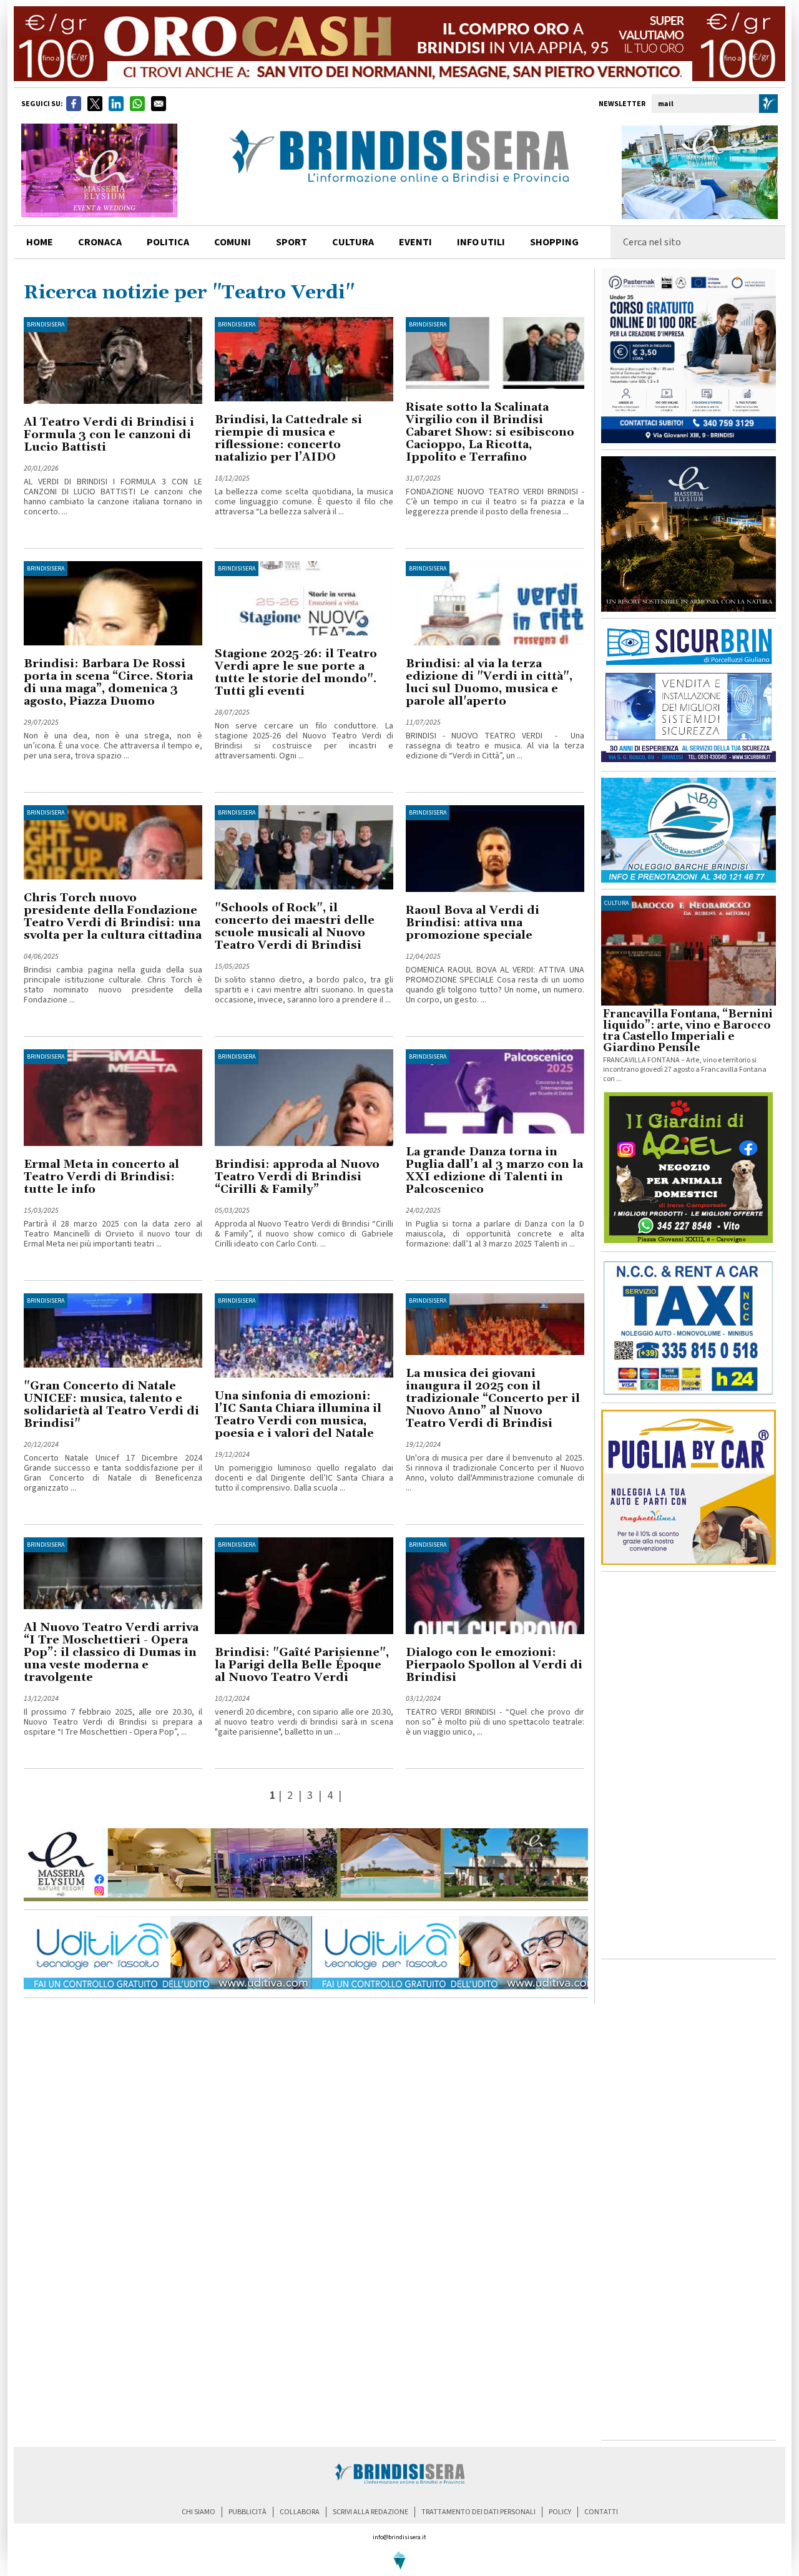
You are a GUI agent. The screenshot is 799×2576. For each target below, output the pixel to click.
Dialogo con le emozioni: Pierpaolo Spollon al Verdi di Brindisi (494, 1665)
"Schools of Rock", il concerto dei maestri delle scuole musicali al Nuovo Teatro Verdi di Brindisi (295, 927)
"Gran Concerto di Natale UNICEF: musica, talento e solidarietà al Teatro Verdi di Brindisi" (111, 1405)
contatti (601, 2512)
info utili (481, 242)
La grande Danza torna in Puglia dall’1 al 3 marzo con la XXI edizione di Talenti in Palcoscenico (494, 1171)
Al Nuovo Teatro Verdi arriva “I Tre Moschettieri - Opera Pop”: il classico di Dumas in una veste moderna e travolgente (111, 1653)
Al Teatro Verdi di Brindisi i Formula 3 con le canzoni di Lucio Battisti (109, 435)
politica (168, 242)
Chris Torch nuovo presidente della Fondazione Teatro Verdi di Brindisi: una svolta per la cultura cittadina (113, 917)
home (40, 242)
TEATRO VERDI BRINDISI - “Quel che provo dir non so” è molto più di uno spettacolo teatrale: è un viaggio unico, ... (495, 1722)
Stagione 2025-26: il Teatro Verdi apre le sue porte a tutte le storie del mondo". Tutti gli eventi (296, 673)
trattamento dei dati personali (478, 2512)
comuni (233, 242)
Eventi (415, 242)
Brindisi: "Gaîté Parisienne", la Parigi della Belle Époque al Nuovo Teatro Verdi (302, 1665)
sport (292, 242)
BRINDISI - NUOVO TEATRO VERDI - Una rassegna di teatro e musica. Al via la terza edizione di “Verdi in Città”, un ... (495, 746)
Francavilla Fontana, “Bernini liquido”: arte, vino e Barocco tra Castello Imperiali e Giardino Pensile (688, 1031)
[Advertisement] (689, 1765)
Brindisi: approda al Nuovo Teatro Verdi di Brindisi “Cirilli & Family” (297, 1177)
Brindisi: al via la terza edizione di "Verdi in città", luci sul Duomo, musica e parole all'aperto (489, 683)
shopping (554, 242)
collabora (300, 2512)
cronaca (100, 242)
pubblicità (248, 2512)
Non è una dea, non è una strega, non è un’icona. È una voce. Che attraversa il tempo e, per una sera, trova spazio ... (113, 746)
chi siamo (199, 2512)
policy (560, 2512)
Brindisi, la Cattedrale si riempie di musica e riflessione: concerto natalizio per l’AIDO (288, 438)
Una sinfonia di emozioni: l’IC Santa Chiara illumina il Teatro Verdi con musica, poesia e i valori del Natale (298, 1415)
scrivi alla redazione (370, 2512)
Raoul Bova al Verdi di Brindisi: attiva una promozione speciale (473, 923)
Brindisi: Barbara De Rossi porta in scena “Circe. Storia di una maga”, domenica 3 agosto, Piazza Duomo (108, 683)
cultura (353, 242)
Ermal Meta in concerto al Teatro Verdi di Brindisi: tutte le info (101, 1177)
